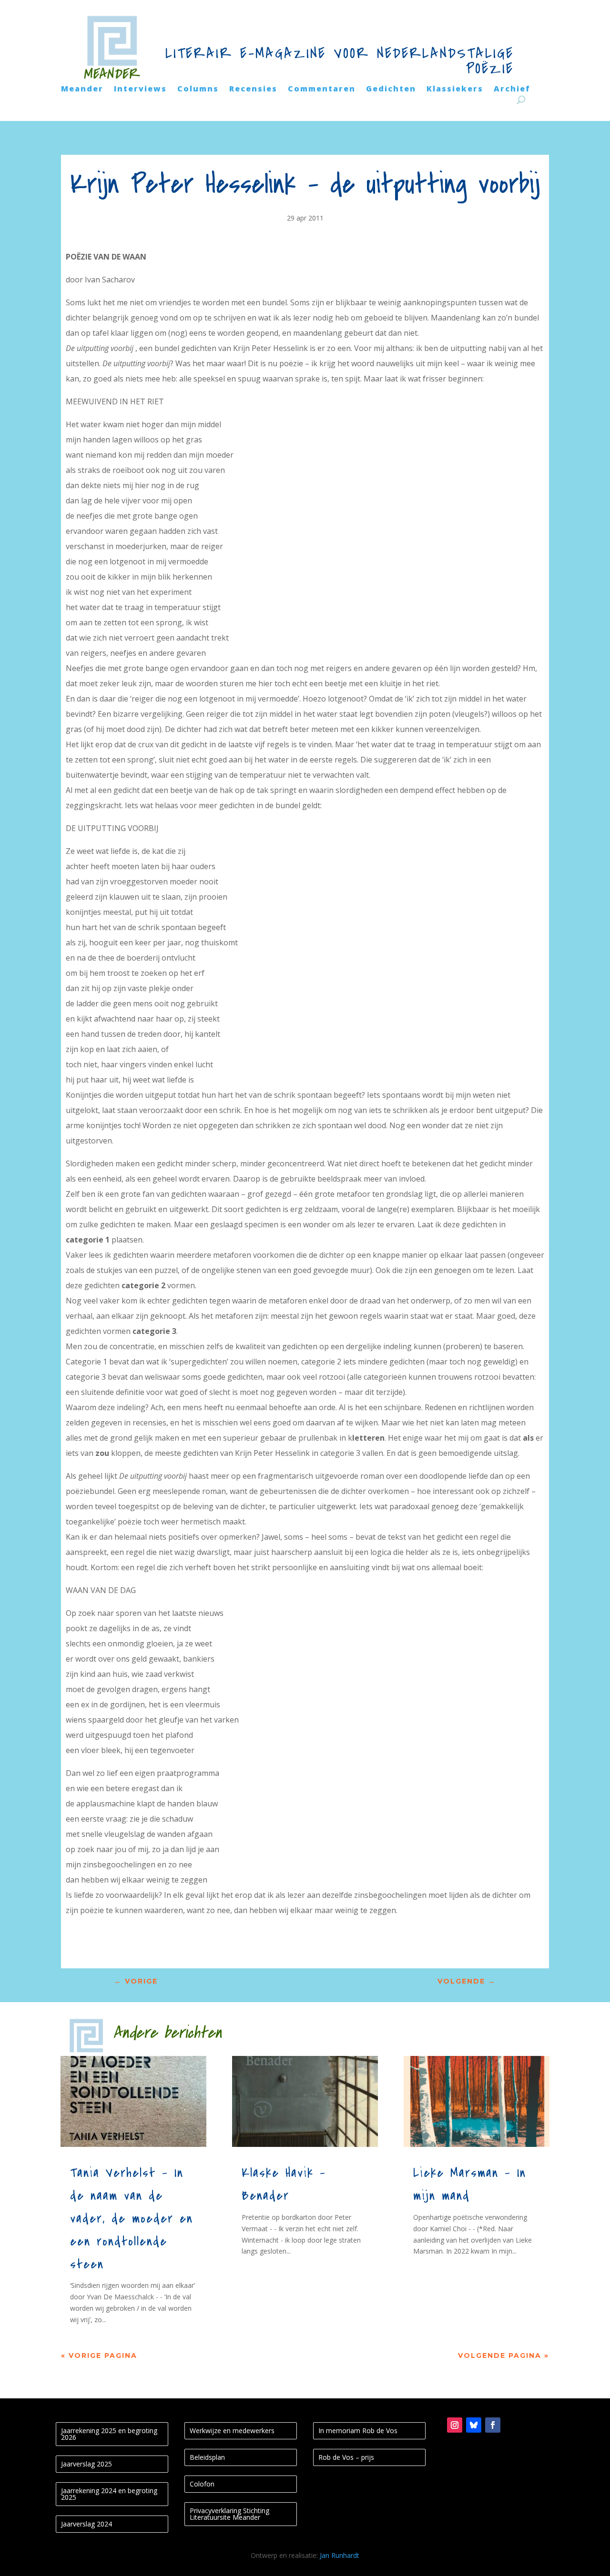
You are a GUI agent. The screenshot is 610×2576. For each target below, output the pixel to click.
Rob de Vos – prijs (346, 2457)
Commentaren (322, 90)
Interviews (140, 90)
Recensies (253, 90)
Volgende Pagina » (503, 2355)
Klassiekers (455, 90)
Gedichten (391, 90)
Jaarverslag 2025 (86, 2464)
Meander (82, 90)
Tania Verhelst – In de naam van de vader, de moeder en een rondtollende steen (132, 2219)
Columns (198, 90)
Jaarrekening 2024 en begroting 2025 (109, 2494)
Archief (512, 90)
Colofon (202, 2484)
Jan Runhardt (340, 2555)
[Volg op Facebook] (493, 2425)
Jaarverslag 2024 (86, 2524)
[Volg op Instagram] (455, 2425)
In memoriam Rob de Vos (358, 2431)
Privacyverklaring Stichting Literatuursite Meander (229, 2514)
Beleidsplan (207, 2457)
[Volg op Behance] (474, 2425)
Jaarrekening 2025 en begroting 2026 (109, 2434)
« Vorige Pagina (99, 2355)
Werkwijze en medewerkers (232, 2431)
